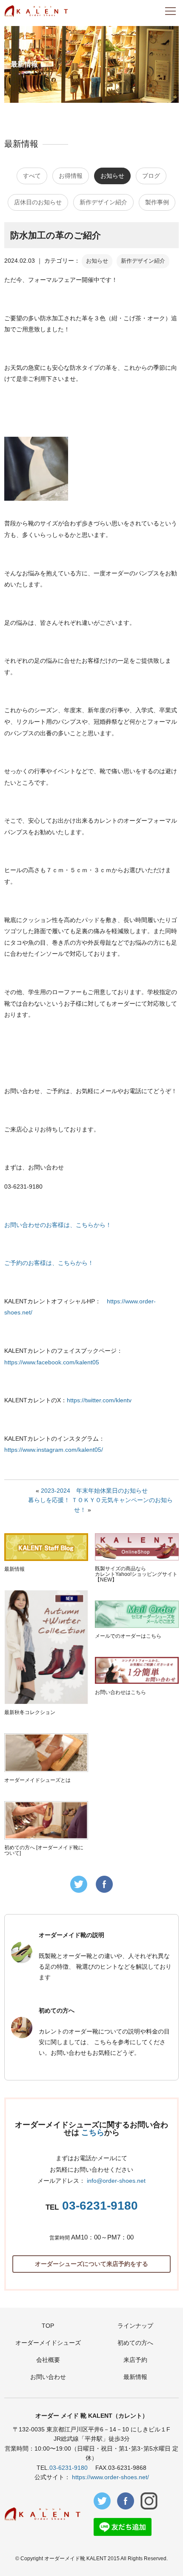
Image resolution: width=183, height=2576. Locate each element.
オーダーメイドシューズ (48, 2343)
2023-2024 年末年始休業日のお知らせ (94, 1491)
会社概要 (48, 2360)
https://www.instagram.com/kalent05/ (54, 1450)
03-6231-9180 (100, 2206)
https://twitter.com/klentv (99, 1400)
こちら (93, 2132)
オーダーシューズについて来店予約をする (91, 2264)
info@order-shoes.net (116, 2181)
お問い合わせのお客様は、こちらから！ (58, 1225)
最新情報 (135, 2377)
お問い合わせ (48, 2377)
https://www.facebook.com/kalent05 (52, 1362)
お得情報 (71, 176)
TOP (48, 2326)
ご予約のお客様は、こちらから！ (49, 1263)
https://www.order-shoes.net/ (110, 2477)
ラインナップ (135, 2326)
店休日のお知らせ (38, 202)
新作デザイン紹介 (103, 202)
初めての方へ (135, 2343)
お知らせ (112, 176)
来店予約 (135, 2360)
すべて (32, 176)
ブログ (151, 176)
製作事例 (157, 202)
